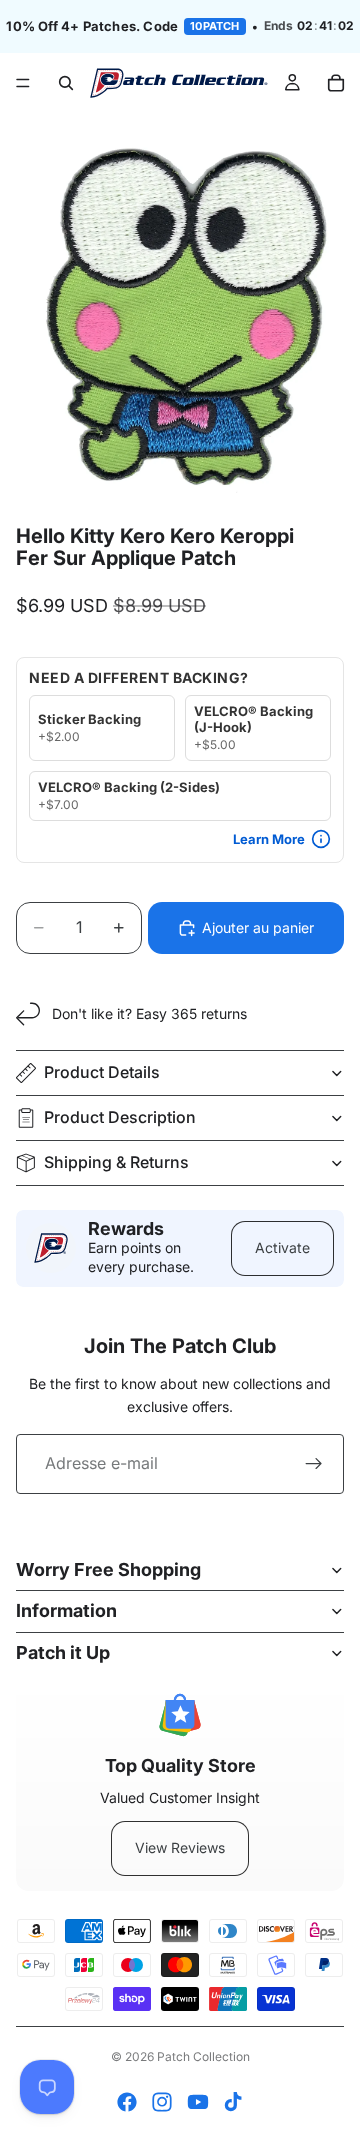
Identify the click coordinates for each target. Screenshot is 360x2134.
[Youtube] (198, 2102)
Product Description (120, 1117)
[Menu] (23, 83)
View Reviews (180, 1847)
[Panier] (336, 83)
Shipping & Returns (116, 1162)
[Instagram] (162, 2102)
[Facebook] (127, 2102)
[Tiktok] (233, 2102)
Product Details (102, 1072)
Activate (282, 1247)
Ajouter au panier (258, 927)
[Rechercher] (66, 83)
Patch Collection (203, 2056)
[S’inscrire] (314, 1464)
